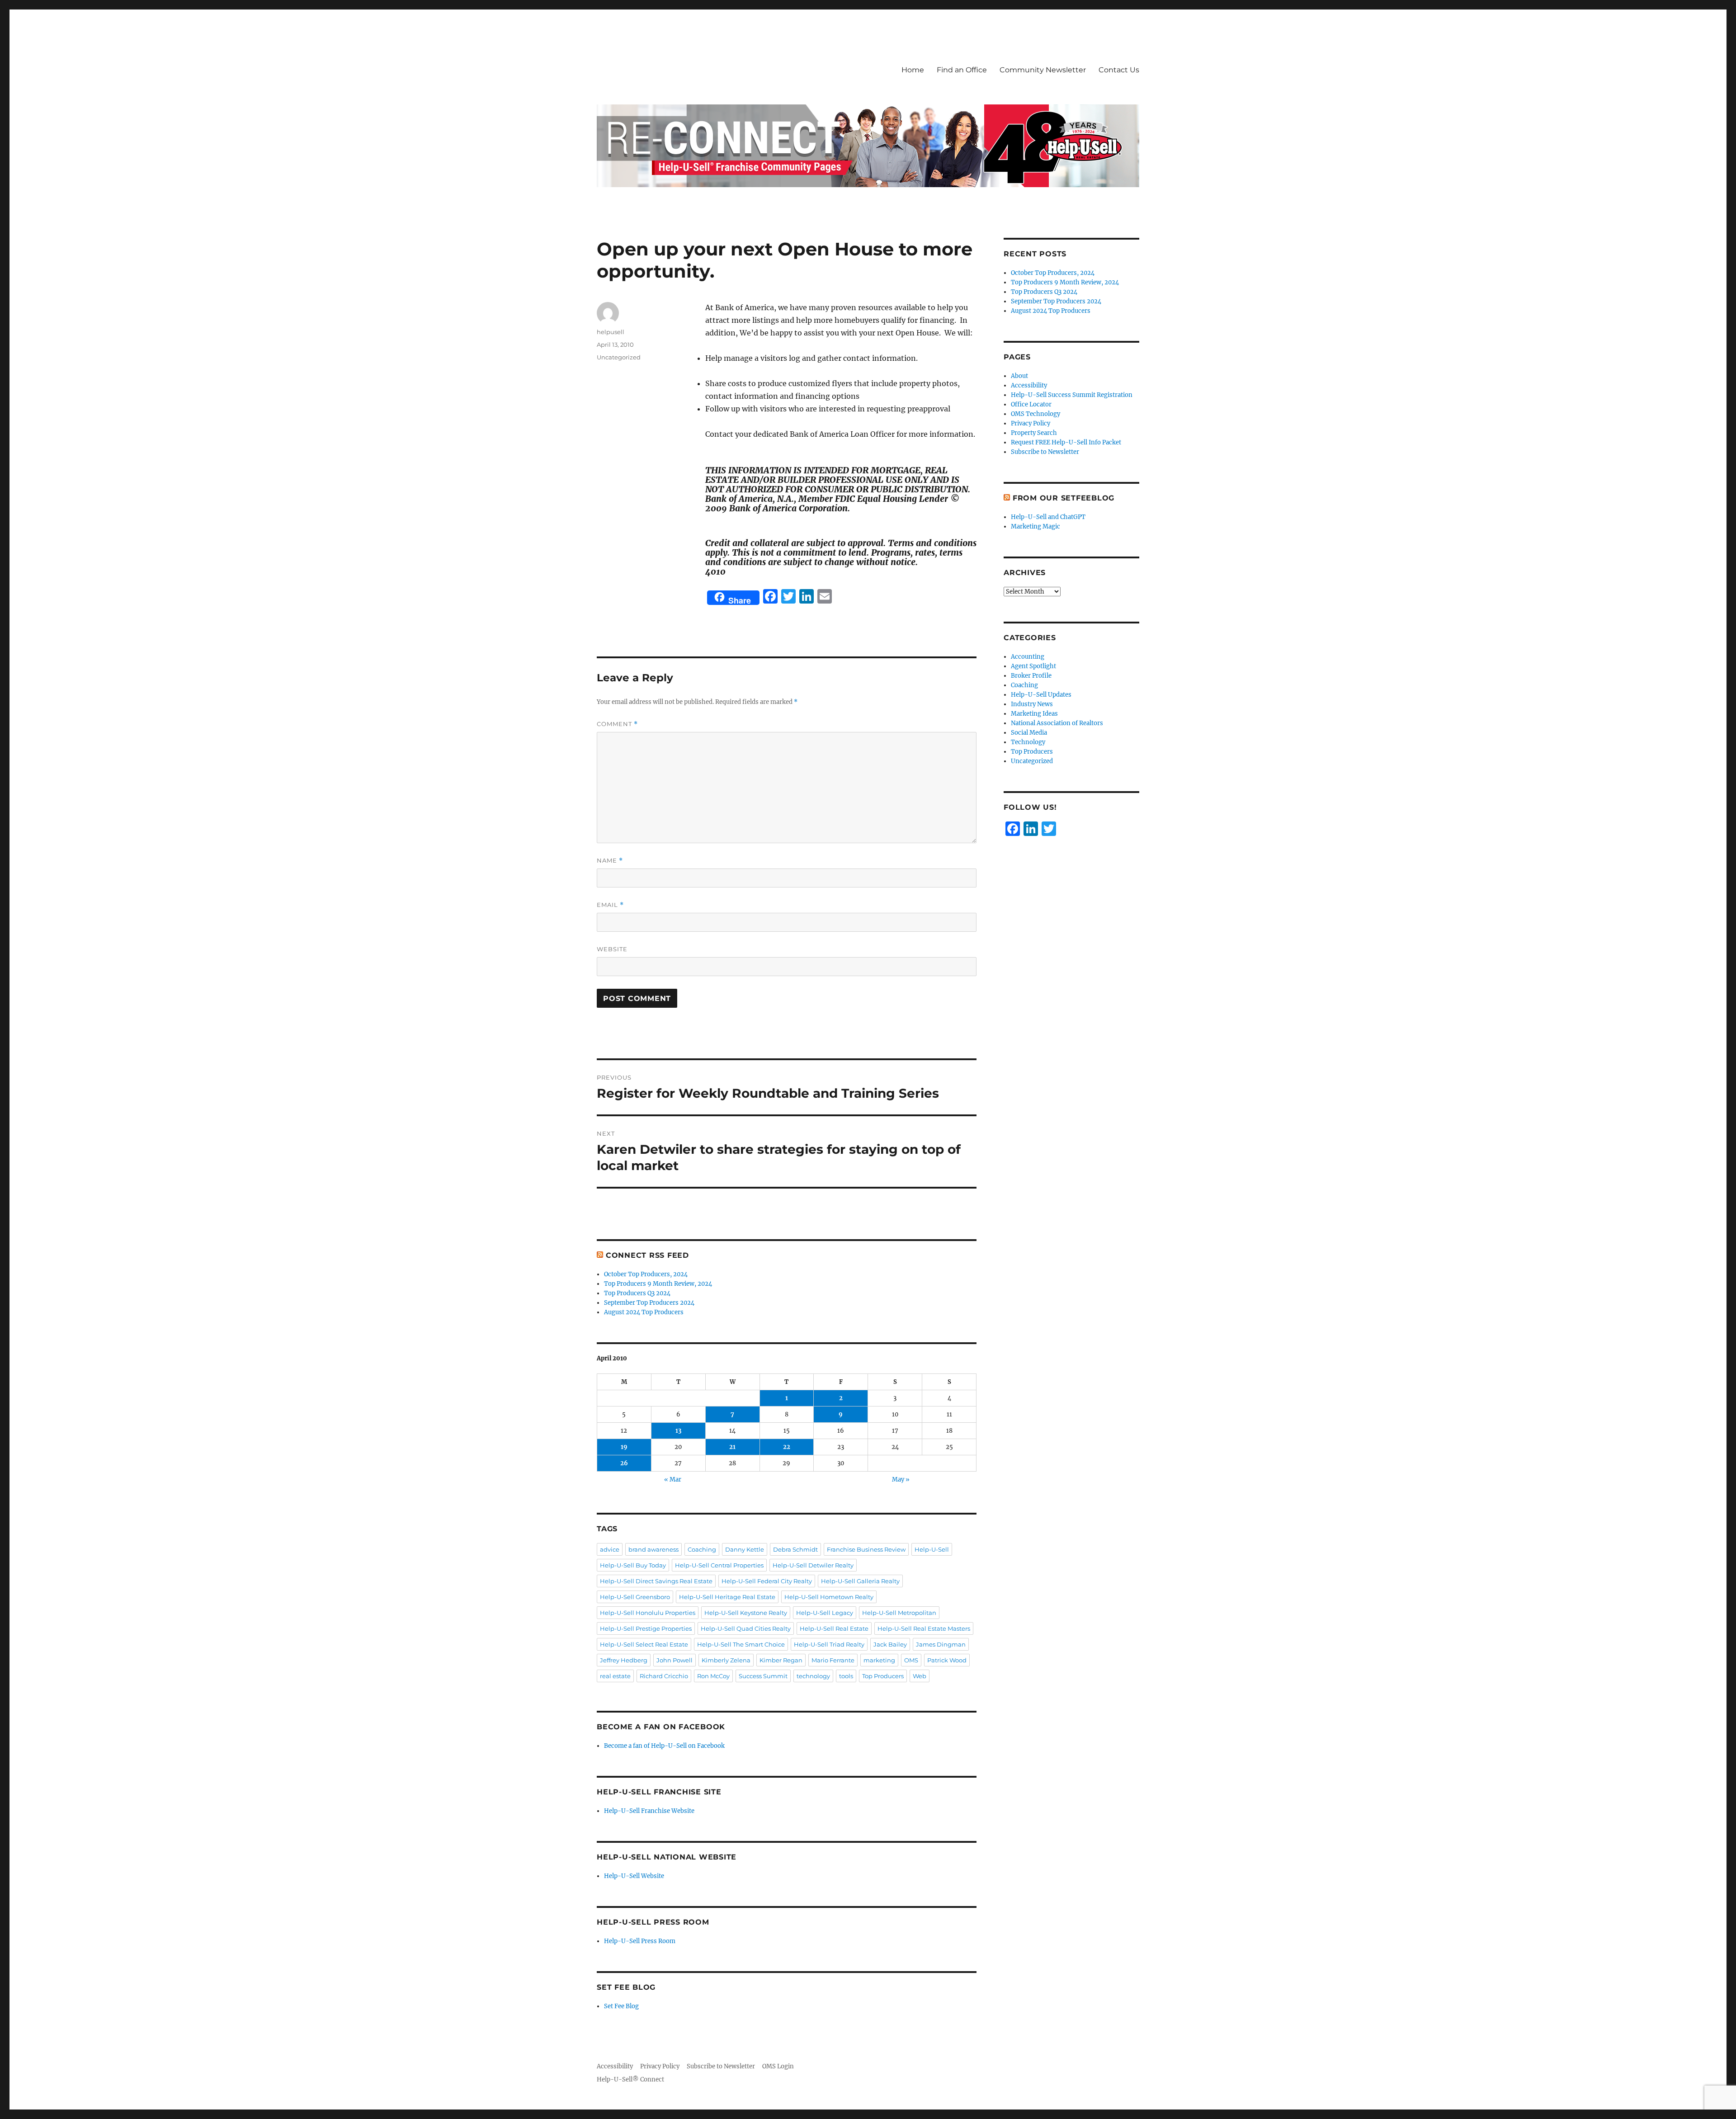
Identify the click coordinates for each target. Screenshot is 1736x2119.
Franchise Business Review (866, 1549)
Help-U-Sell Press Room (640, 1941)
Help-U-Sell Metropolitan (899, 1613)
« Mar (673, 1480)
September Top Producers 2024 (649, 1303)
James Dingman (941, 1644)
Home (913, 70)
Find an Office (962, 70)
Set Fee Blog (621, 2006)
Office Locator (1031, 404)
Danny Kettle (745, 1549)
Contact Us (1119, 70)
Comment (617, 724)
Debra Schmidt (795, 1549)
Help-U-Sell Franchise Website (649, 1811)
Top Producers (883, 1676)
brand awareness (653, 1549)
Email (610, 905)
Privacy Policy (1031, 423)
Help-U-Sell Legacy (825, 1613)
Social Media (1029, 733)
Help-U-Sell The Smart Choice (741, 1644)
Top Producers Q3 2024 (637, 1293)
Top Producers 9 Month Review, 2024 (658, 1284)
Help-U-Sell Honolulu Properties (648, 1613)
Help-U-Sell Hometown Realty (829, 1597)
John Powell (675, 1660)
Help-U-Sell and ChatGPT (1048, 517)
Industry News (1032, 704)
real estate (615, 1676)
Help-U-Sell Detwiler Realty (813, 1565)
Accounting (1028, 657)
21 (732, 1447)
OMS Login (778, 2066)
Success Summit (763, 1676)
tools (846, 1676)
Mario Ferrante (833, 1660)
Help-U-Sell (932, 1549)
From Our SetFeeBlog (1064, 498)
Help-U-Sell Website (634, 1876)
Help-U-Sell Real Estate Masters (924, 1628)
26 (624, 1463)
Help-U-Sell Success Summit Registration (1072, 395)
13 (678, 1431)
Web (920, 1676)
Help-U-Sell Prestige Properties (646, 1628)
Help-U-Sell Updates (1041, 695)
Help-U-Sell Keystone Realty (746, 1613)
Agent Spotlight (1033, 666)
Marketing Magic (1035, 526)
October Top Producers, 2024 (646, 1274)
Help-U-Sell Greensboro (635, 1597)
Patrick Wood (947, 1660)
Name (610, 861)
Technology (1028, 742)
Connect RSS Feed (647, 1255)
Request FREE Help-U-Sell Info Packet (1066, 442)
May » (901, 1480)
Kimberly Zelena (726, 1660)
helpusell (611, 332)
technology (813, 1676)
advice (610, 1549)
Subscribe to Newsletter (1045, 452)
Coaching (702, 1549)
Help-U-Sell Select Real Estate (644, 1644)
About (1019, 376)
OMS (911, 1660)
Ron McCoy (713, 1676)
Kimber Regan (781, 1660)
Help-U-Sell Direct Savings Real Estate (656, 1581)
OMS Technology (1035, 414)
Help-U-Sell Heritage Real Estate (727, 1597)
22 (787, 1447)
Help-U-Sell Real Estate (834, 1628)
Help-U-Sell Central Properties (719, 1565)
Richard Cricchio (664, 1676)
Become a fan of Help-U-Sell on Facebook (664, 1746)
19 (624, 1447)
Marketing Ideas (1034, 714)
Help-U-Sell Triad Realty (829, 1644)
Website (612, 949)
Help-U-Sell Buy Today (633, 1565)
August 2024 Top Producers (644, 1312)
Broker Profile (1031, 676)
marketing (879, 1660)
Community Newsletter (1043, 70)
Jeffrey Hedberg (624, 1660)
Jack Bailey (890, 1644)
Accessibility (1029, 385)
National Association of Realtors (1057, 723)
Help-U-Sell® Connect (630, 2079)
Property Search (1034, 433)
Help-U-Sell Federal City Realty (767, 1581)
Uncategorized (619, 357)
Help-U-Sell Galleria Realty (860, 1581)
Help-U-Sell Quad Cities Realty (746, 1628)
